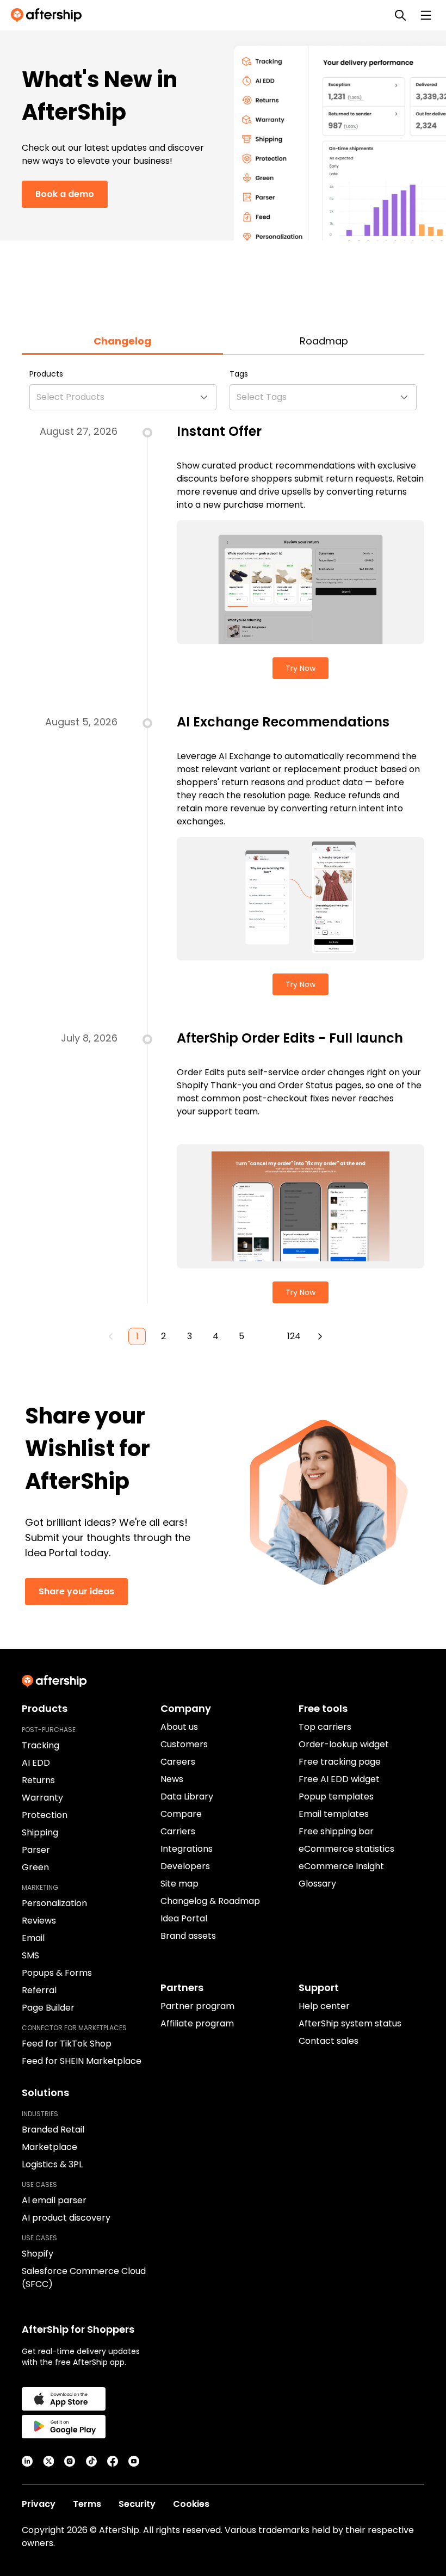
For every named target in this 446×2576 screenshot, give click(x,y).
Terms (87, 2504)
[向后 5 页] (268, 1336)
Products (46, 374)
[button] (123, 397)
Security (137, 2504)
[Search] (400, 15)
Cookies (191, 2504)
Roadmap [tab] (324, 341)
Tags (239, 374)
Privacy (39, 2504)
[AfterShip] (49, 15)
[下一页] (320, 1336)
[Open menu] (426, 15)
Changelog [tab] (122, 341)
